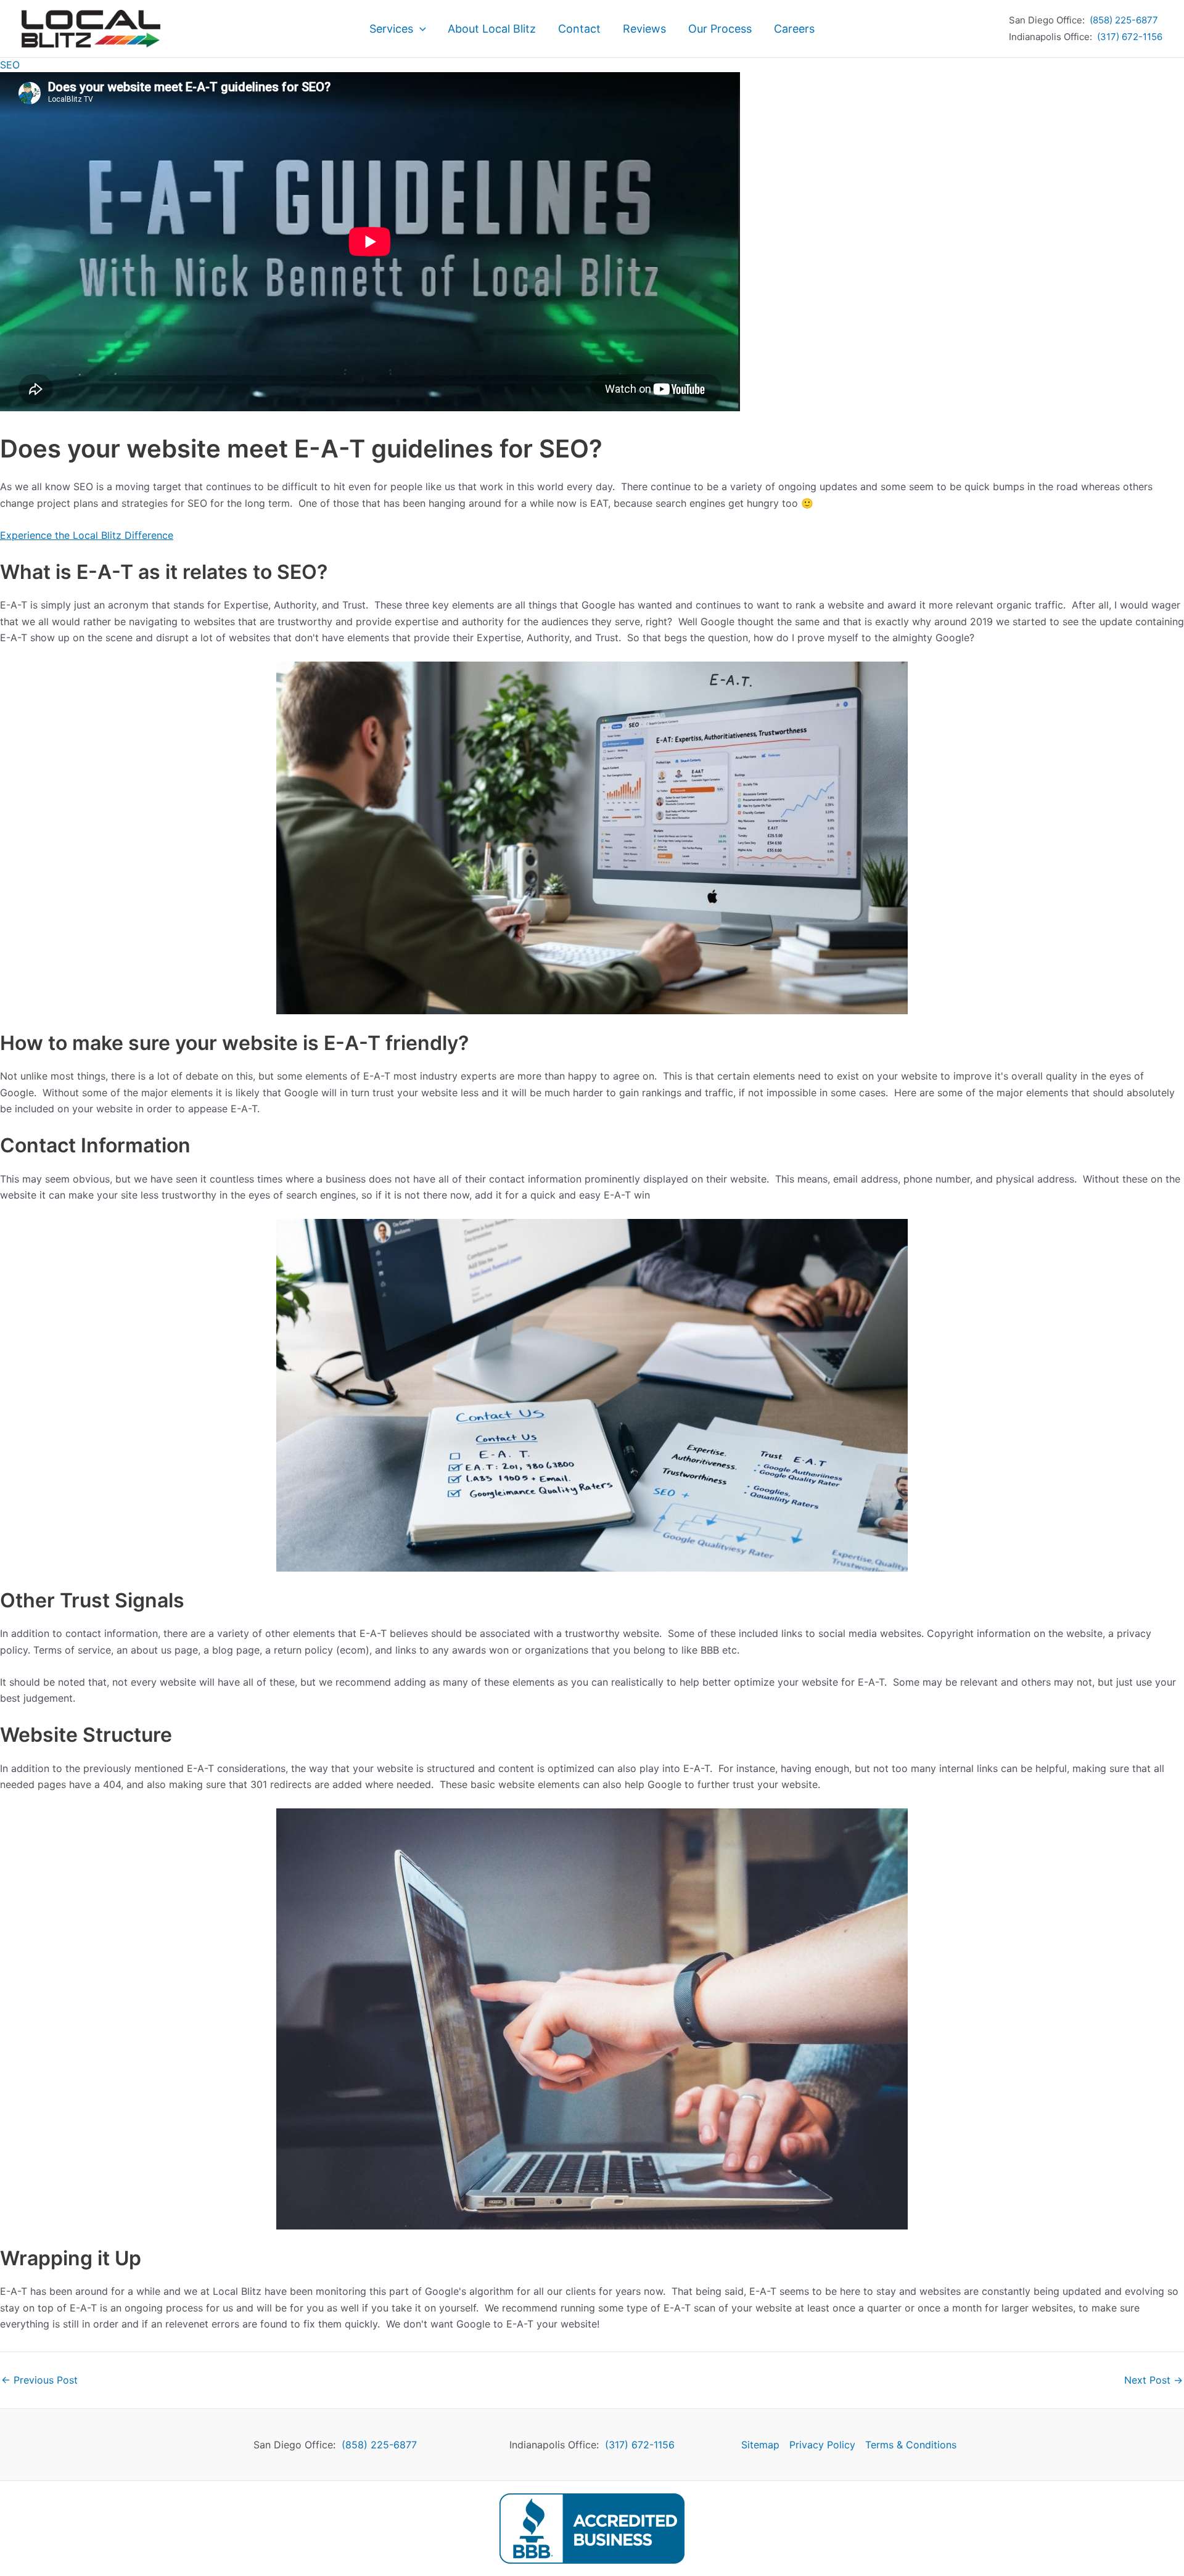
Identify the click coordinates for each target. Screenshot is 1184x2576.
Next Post (1153, 2380)
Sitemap (760, 2445)
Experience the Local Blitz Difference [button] (87, 535)
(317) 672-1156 (1130, 37)
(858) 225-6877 (1124, 20)
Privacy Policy (822, 2445)
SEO (10, 65)
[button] (420, 29)
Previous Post (39, 2380)
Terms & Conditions (911, 2445)
